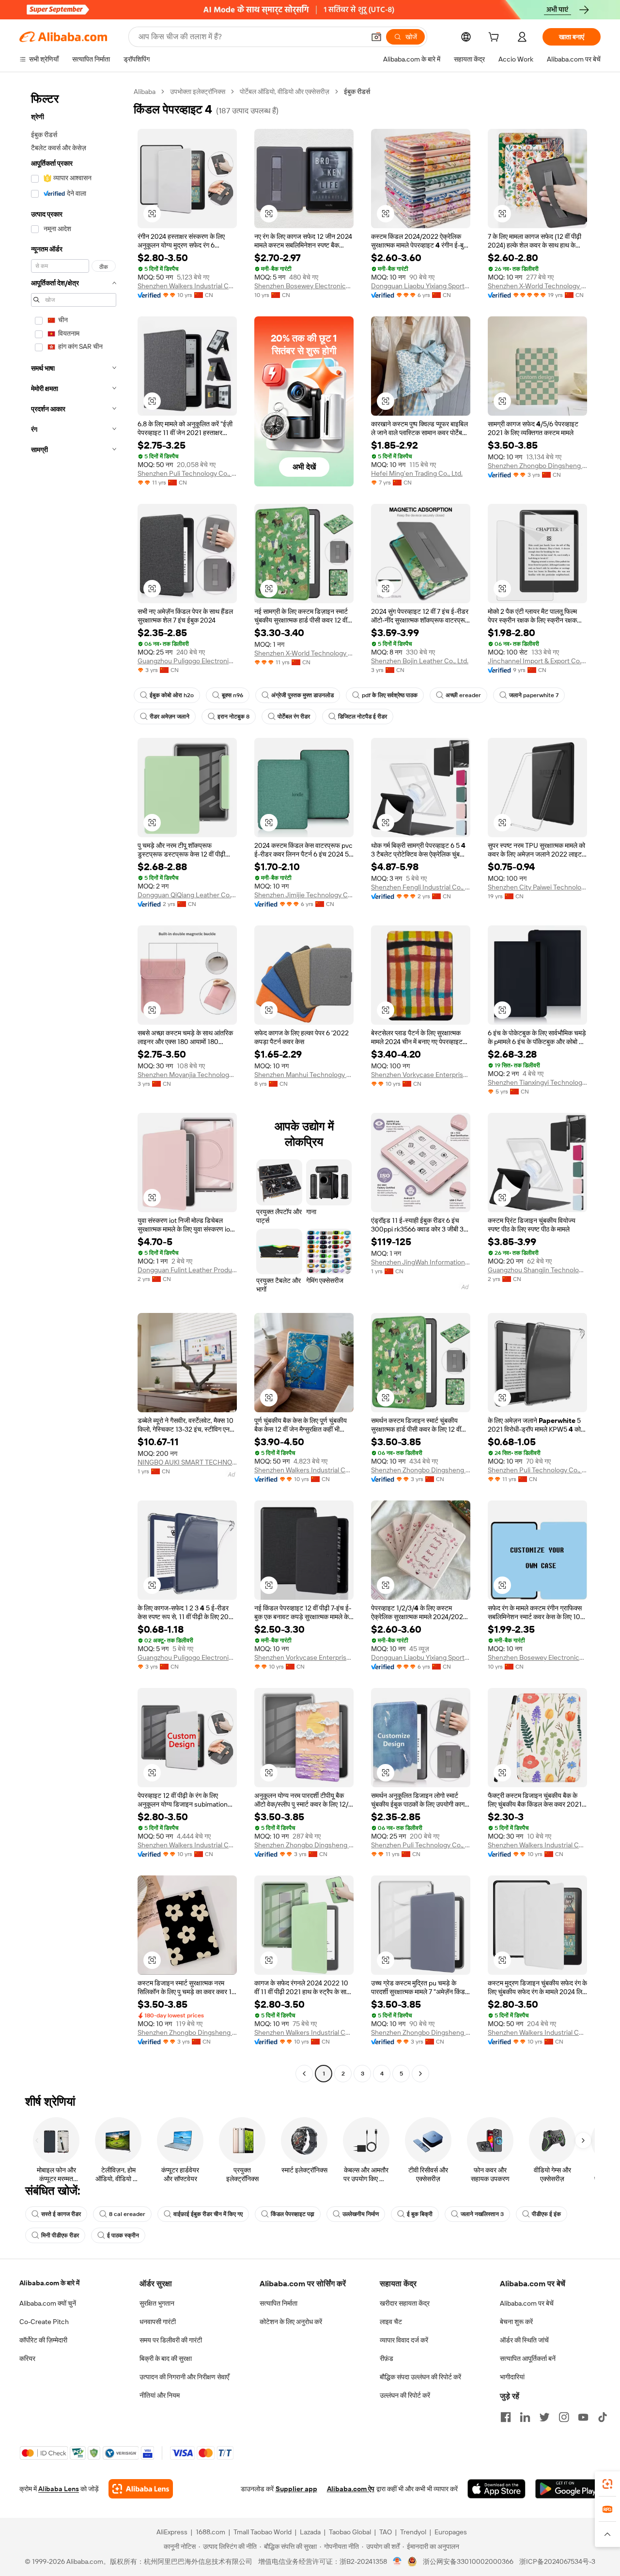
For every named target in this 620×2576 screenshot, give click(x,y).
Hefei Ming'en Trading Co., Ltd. (417, 473)
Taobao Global (350, 2532)
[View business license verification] (397, 2561)
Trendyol (413, 2532)
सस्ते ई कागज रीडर (61, 2214)
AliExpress (172, 2532)
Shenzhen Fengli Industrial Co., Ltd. (421, 887)
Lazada (310, 2532)
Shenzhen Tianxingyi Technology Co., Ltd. (537, 1082)
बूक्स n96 (232, 695)
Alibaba (145, 92)
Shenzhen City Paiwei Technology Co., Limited (537, 887)
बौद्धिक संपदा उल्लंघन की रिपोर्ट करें (420, 2377)
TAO (386, 2532)
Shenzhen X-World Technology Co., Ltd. (537, 286)
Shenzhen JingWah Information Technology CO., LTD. (421, 1262)
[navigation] (74, 1084)
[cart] (496, 38)
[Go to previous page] (304, 2074)
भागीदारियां (512, 2377)
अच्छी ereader (463, 695)
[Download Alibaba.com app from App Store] (496, 2489)
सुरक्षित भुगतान (157, 2303)
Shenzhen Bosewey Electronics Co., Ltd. (304, 286)
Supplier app (296, 2489)
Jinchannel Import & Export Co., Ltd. (537, 661)
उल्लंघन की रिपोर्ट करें (405, 2395)
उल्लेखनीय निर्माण (361, 2214)
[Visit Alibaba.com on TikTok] (603, 2417)
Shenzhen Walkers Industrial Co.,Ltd (187, 286)
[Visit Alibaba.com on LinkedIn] (525, 2417)
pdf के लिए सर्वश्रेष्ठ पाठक (390, 695)
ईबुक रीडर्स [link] (357, 92)
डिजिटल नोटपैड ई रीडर (363, 717)
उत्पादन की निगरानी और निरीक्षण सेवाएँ (184, 2377)
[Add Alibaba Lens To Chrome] (141, 2489)
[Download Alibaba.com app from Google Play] (568, 2489)
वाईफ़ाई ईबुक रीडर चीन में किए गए (208, 2214)
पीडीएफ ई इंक (546, 2214)
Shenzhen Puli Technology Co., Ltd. (187, 473)
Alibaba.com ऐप (351, 2489)
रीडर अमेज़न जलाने (170, 717)
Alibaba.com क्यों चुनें (48, 2303)
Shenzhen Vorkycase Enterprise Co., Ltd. (421, 1075)
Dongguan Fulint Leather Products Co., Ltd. (187, 1270)
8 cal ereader (127, 2214)
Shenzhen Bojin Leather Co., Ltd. (420, 661)
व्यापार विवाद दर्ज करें (404, 2340)
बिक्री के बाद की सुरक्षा (166, 2358)
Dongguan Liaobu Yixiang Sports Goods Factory (421, 286)
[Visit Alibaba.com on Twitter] (544, 2417)
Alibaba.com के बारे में (49, 2283)
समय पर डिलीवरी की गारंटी (171, 2340)
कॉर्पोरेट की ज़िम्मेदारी (43, 2340)
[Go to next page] (420, 2074)
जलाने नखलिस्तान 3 (482, 2214)
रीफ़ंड (387, 2358)
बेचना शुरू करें (516, 2322)
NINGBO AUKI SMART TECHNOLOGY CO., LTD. (187, 1462)
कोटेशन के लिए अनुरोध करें (291, 2322)
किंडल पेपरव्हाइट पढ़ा (293, 2214)
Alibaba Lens (59, 2489)
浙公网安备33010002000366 (468, 2561)
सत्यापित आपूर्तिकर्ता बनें (528, 2358)
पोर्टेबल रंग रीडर (294, 717)
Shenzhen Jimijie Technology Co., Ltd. (304, 895)
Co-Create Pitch (44, 2322)
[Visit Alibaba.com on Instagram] (564, 2417)
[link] (607, 2484)
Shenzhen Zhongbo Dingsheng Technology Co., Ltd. (537, 466)
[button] (376, 37)
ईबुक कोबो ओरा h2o (172, 695)
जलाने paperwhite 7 (534, 695)
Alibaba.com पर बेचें (527, 2303)
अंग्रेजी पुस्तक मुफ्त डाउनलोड (302, 695)
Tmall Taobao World (263, 2532)
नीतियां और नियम (160, 2395)
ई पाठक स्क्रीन (123, 2235)
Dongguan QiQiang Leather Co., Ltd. (187, 895)
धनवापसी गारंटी (158, 2322)
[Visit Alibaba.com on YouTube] (583, 2417)
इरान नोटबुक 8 (233, 717)
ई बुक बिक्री (420, 2214)
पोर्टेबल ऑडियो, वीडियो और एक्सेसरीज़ (285, 92)
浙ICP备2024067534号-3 (557, 2561)
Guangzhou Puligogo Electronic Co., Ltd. (187, 661)
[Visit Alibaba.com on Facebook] (506, 2417)
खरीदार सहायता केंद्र (405, 2303)
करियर (27, 2358)
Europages (451, 2532)
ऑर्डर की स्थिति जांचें (524, 2340)
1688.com (210, 2532)
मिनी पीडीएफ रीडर (60, 2235)
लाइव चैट (391, 2322)
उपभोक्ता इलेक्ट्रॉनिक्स (198, 92)
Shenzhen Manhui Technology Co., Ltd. (304, 1075)
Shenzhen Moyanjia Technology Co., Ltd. (187, 1075)
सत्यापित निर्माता (279, 2303)
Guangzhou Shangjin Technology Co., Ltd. (537, 1270)
